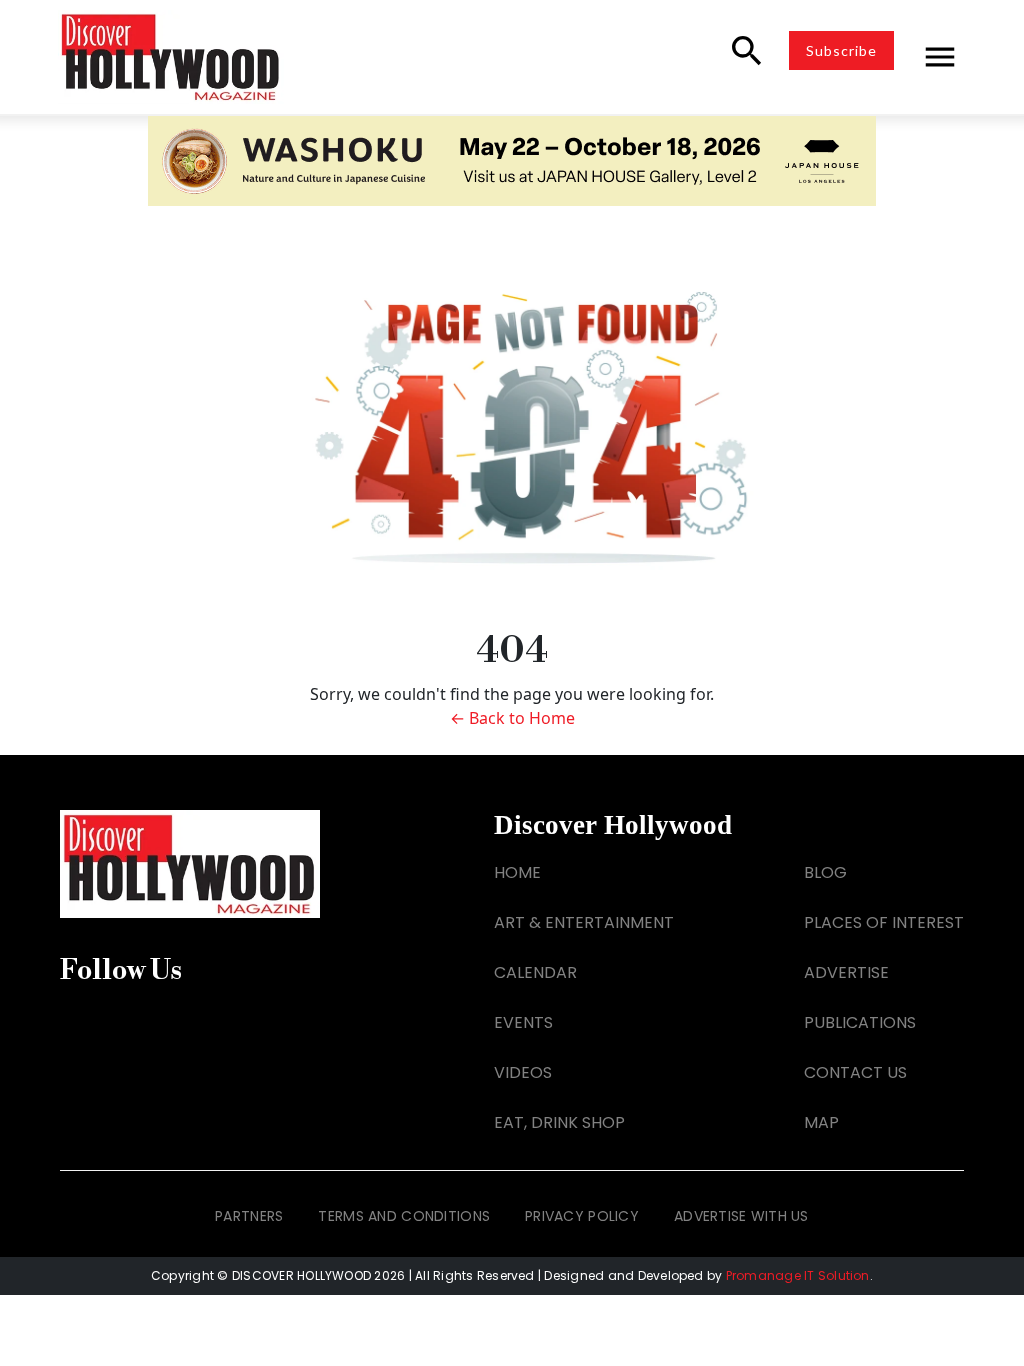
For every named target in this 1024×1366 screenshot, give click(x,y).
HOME (517, 872)
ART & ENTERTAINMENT (584, 922)
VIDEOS (523, 1072)
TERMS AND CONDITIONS (404, 1216)
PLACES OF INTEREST (884, 922)
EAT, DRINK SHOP (559, 1122)
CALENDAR (535, 972)
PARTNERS (249, 1216)
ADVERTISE (846, 972)
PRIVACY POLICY (582, 1216)
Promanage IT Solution (798, 1275)
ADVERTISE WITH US (741, 1216)
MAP (821, 1122)
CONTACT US (855, 1072)
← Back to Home (512, 718)
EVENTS (523, 1022)
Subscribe (841, 50)
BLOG (825, 872)
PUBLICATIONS (860, 1022)
